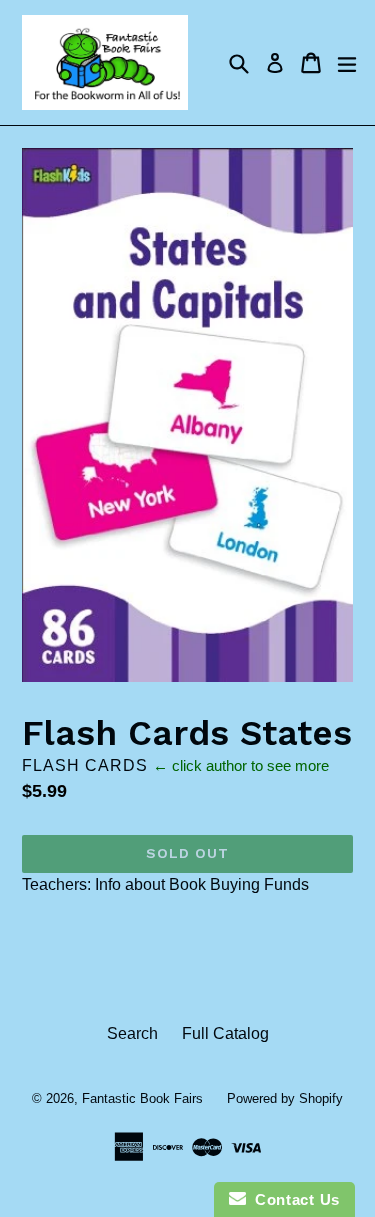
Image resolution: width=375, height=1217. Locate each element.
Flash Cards (85, 765)
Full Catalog (225, 1033)
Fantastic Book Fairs (142, 1098)
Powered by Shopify (285, 1098)
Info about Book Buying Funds (202, 884)
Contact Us (293, 1199)
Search (132, 1033)
